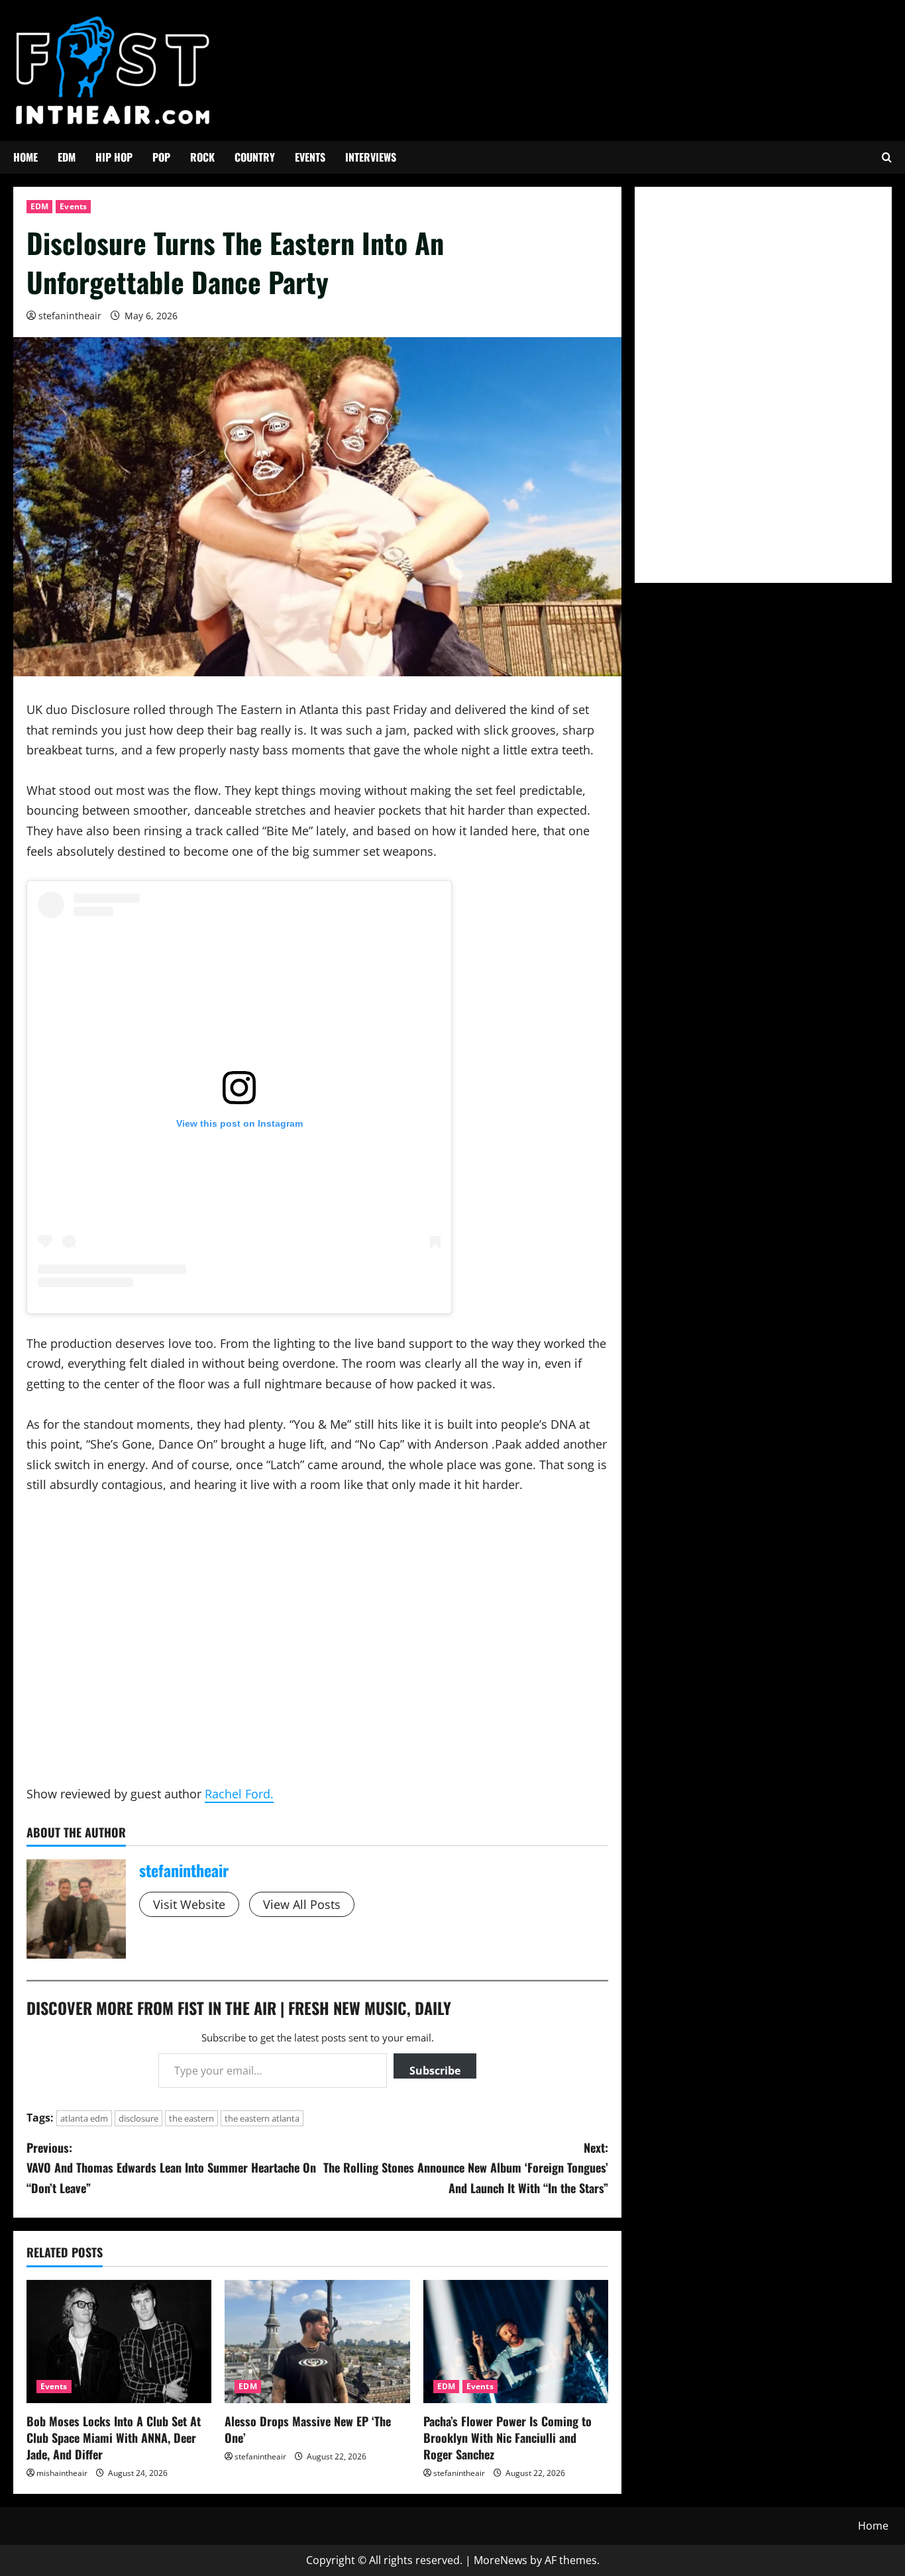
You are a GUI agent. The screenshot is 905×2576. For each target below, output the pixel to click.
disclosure (138, 2118)
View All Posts (302, 1904)
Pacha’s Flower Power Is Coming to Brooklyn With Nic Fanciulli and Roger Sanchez (507, 2438)
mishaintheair (62, 2473)
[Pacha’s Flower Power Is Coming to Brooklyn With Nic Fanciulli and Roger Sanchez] (516, 2342)
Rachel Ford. (239, 1794)
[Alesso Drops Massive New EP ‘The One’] (317, 2342)
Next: (466, 2168)
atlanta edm (84, 2118)
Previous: (171, 2168)
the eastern (191, 2118)
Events (310, 157)
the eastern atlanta (262, 2118)
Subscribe (435, 2071)
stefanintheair (70, 316)
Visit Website (189, 1904)
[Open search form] (887, 157)
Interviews (371, 157)
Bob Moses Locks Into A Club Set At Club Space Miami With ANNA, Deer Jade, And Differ (114, 2438)
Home (26, 157)
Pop (161, 157)
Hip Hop (114, 157)
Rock (202, 157)
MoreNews (501, 2560)
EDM (67, 157)
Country (255, 157)
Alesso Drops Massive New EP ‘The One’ (308, 2429)
